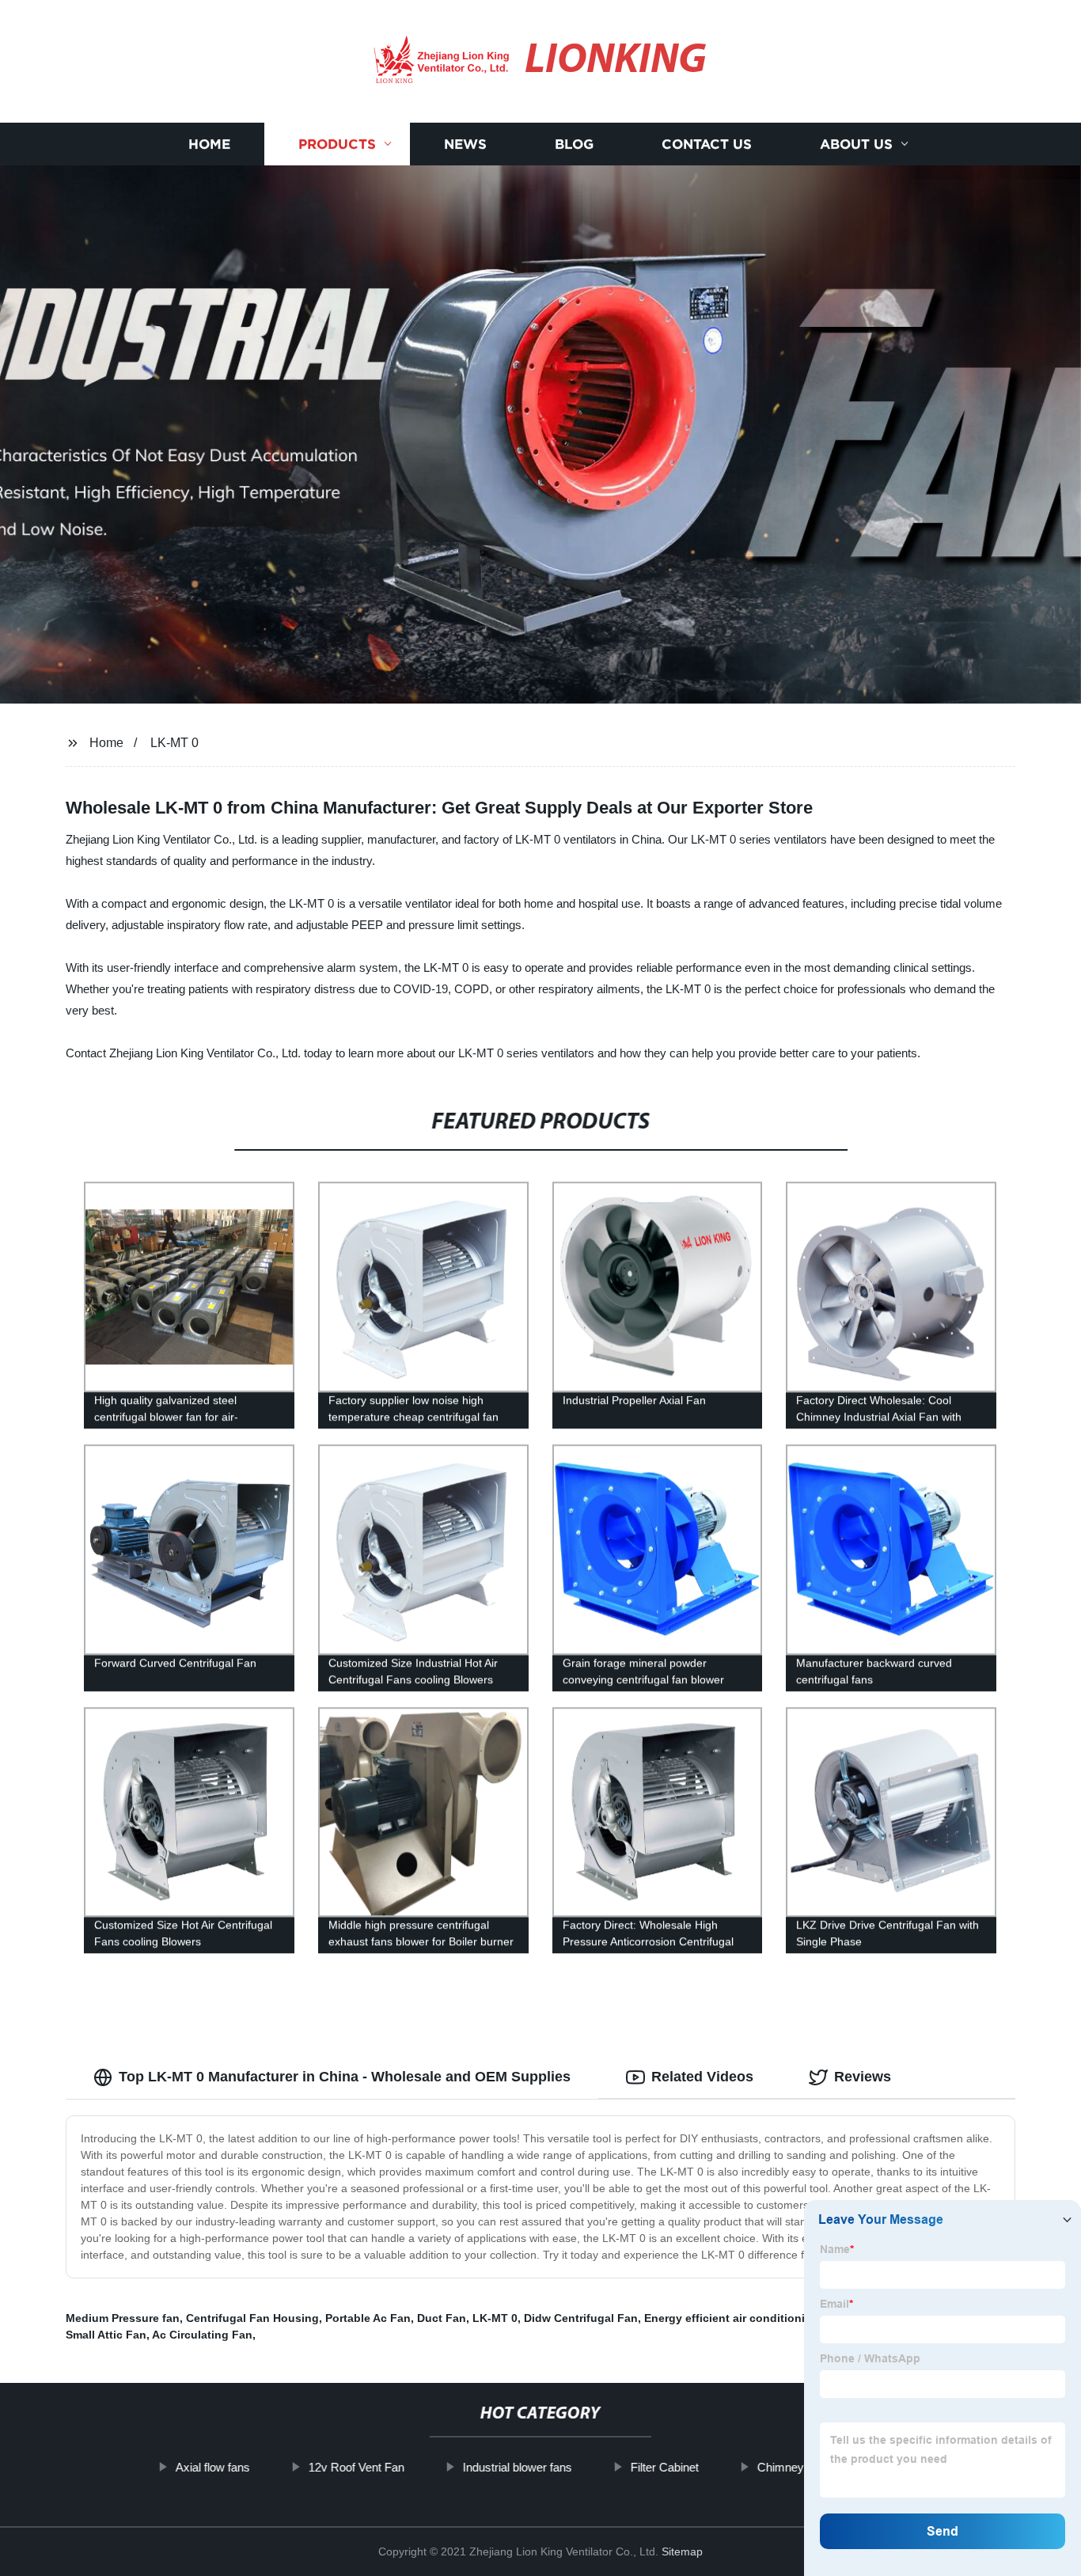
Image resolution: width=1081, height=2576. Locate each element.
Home (209, 144)
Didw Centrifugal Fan (581, 2318)
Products (337, 144)
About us (856, 144)
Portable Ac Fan (368, 2318)
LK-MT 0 (174, 743)
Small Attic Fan (106, 2335)
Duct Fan (442, 2318)
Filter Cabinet (665, 2467)
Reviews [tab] (863, 2077)
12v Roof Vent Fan (357, 2467)
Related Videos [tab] (702, 2077)
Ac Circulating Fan (202, 2335)
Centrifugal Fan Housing (252, 2318)
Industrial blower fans (518, 2467)
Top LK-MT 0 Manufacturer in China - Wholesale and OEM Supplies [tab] (345, 2077)
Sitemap (682, 2551)
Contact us (707, 144)
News (465, 144)
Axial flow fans (213, 2467)
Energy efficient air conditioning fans (745, 2318)
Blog (574, 144)
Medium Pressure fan (123, 2318)
